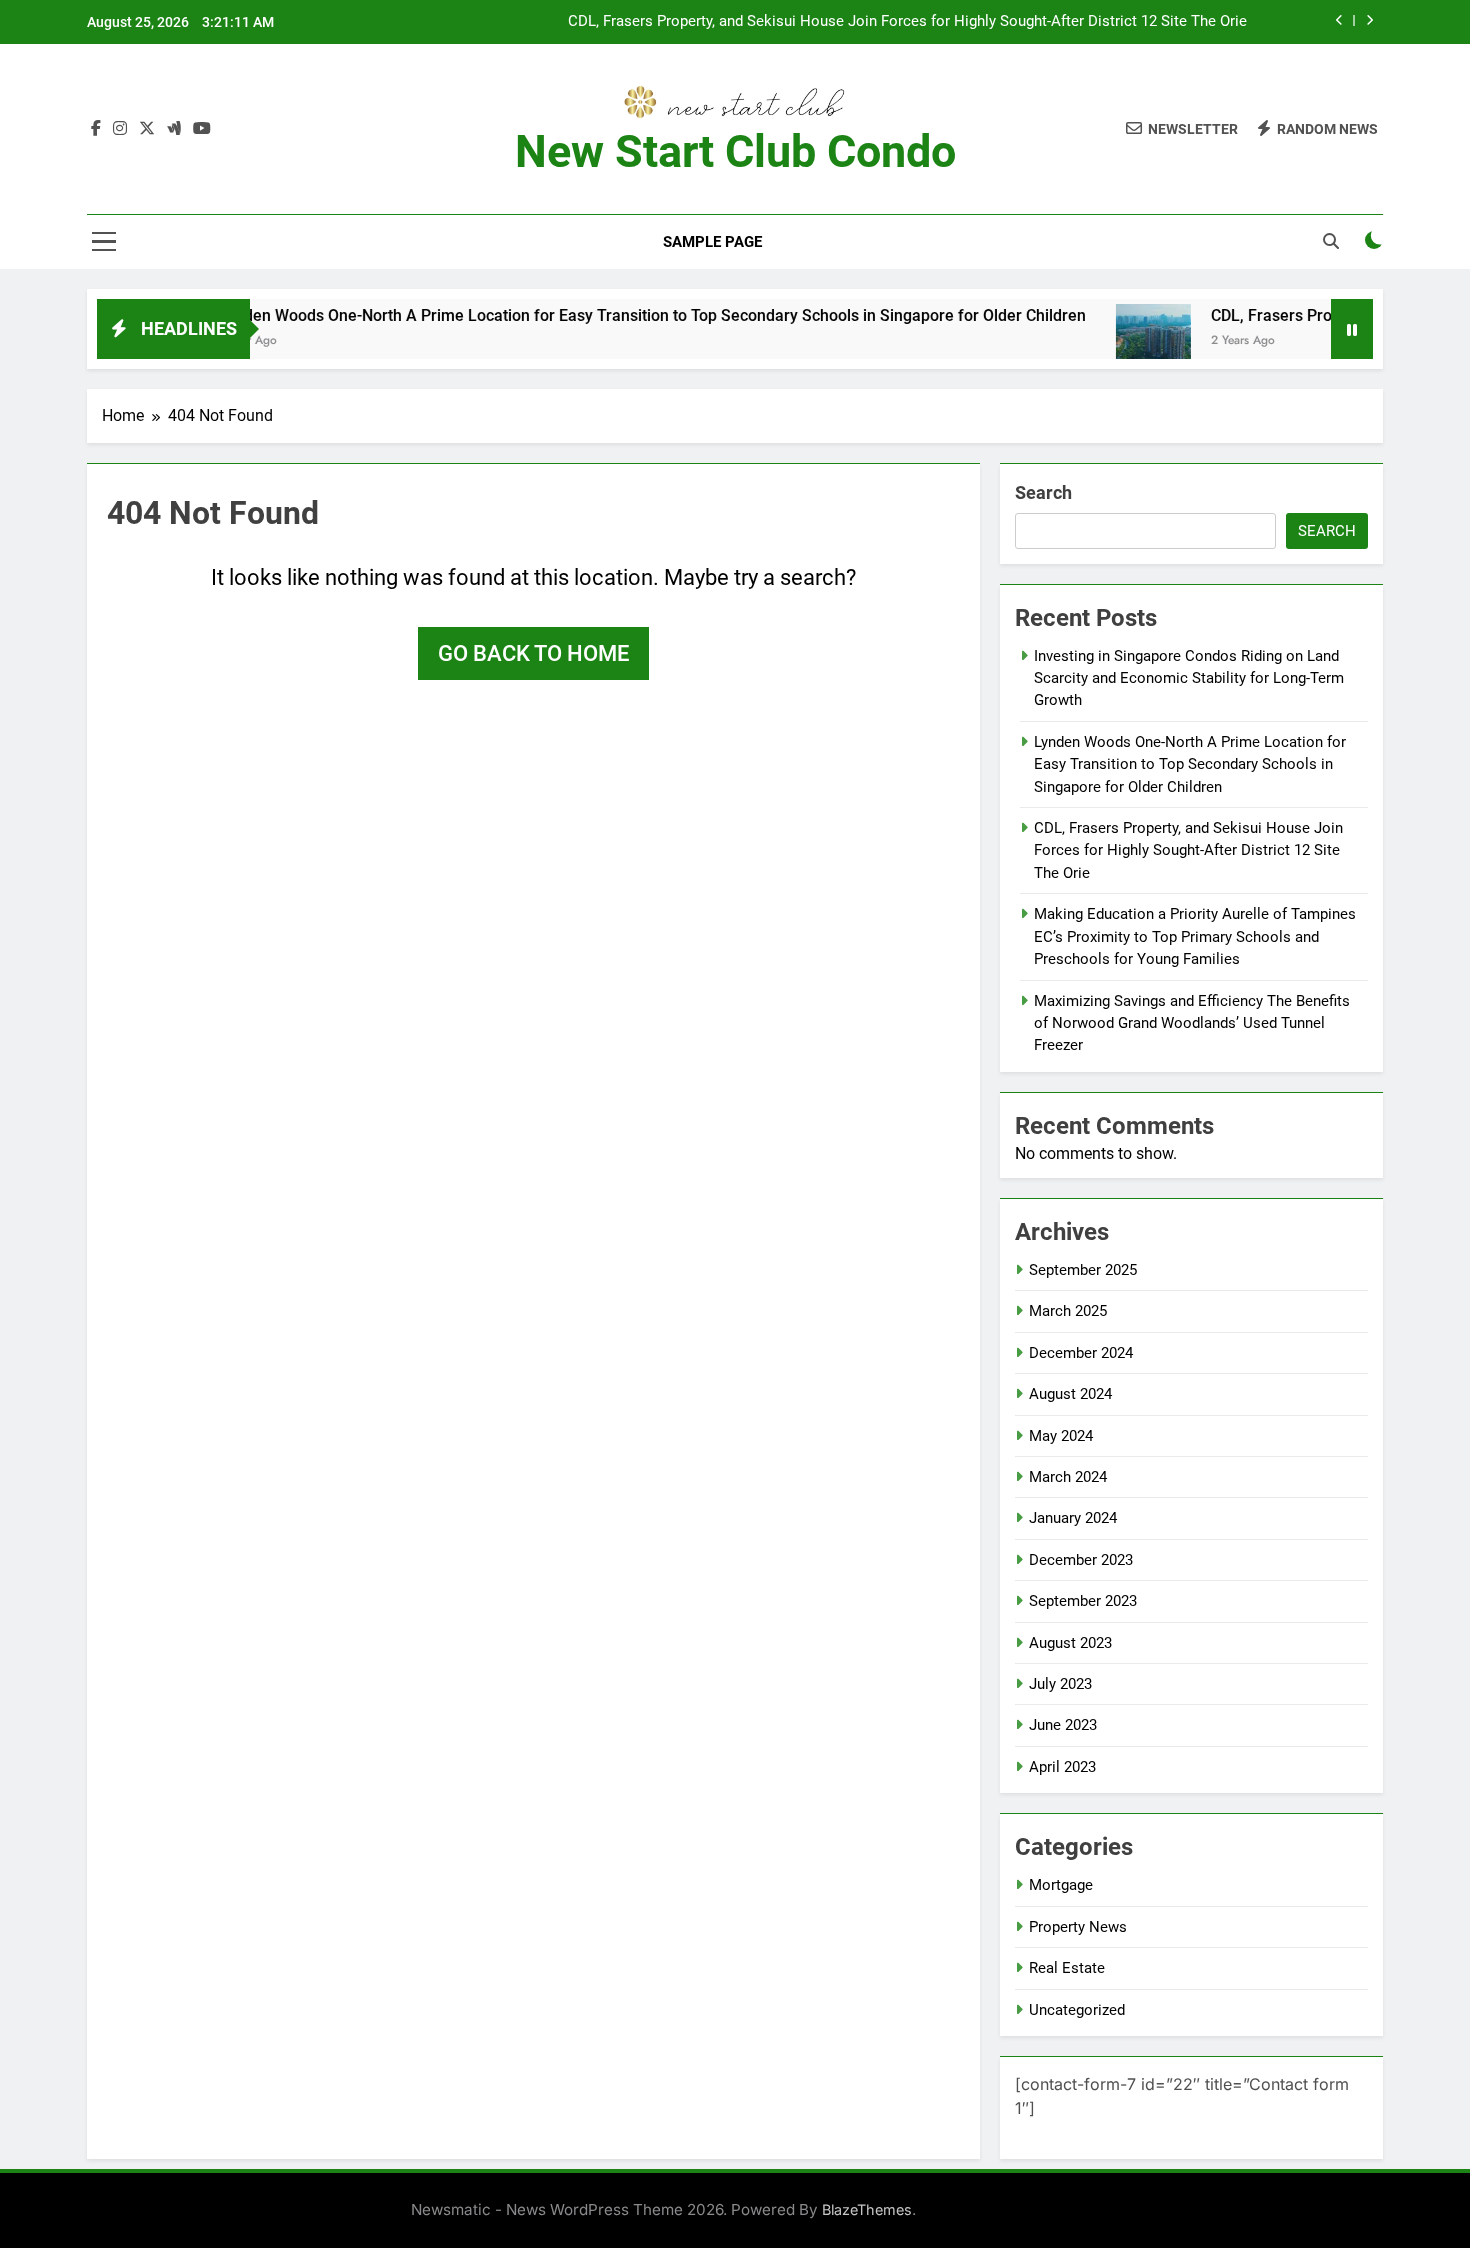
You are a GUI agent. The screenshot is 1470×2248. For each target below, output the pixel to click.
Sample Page (712, 242)
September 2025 (1083, 1270)
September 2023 (1083, 1601)
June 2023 (1063, 1725)
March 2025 (1068, 1311)
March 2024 (1068, 1477)
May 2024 (1061, 1436)
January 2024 (1073, 1518)
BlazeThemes (867, 2209)
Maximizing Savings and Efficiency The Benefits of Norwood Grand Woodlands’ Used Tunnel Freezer (1192, 1023)
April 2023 (1062, 1767)
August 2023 (1070, 1643)
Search (1043, 492)
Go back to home (533, 653)
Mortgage (1061, 1885)
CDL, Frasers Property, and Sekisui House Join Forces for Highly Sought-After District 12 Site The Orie (907, 22)
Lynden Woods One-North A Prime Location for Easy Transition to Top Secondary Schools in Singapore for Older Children (598, 315)
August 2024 (1070, 1394)
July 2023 (1060, 1684)
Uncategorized (1077, 2010)
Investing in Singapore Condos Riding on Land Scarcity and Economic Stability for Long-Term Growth (1189, 678)
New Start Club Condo (735, 151)
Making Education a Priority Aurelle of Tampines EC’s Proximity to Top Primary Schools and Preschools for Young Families (1195, 936)
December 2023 (1081, 1560)
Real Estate (1067, 1968)
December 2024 (1081, 1353)
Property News (1078, 1927)
